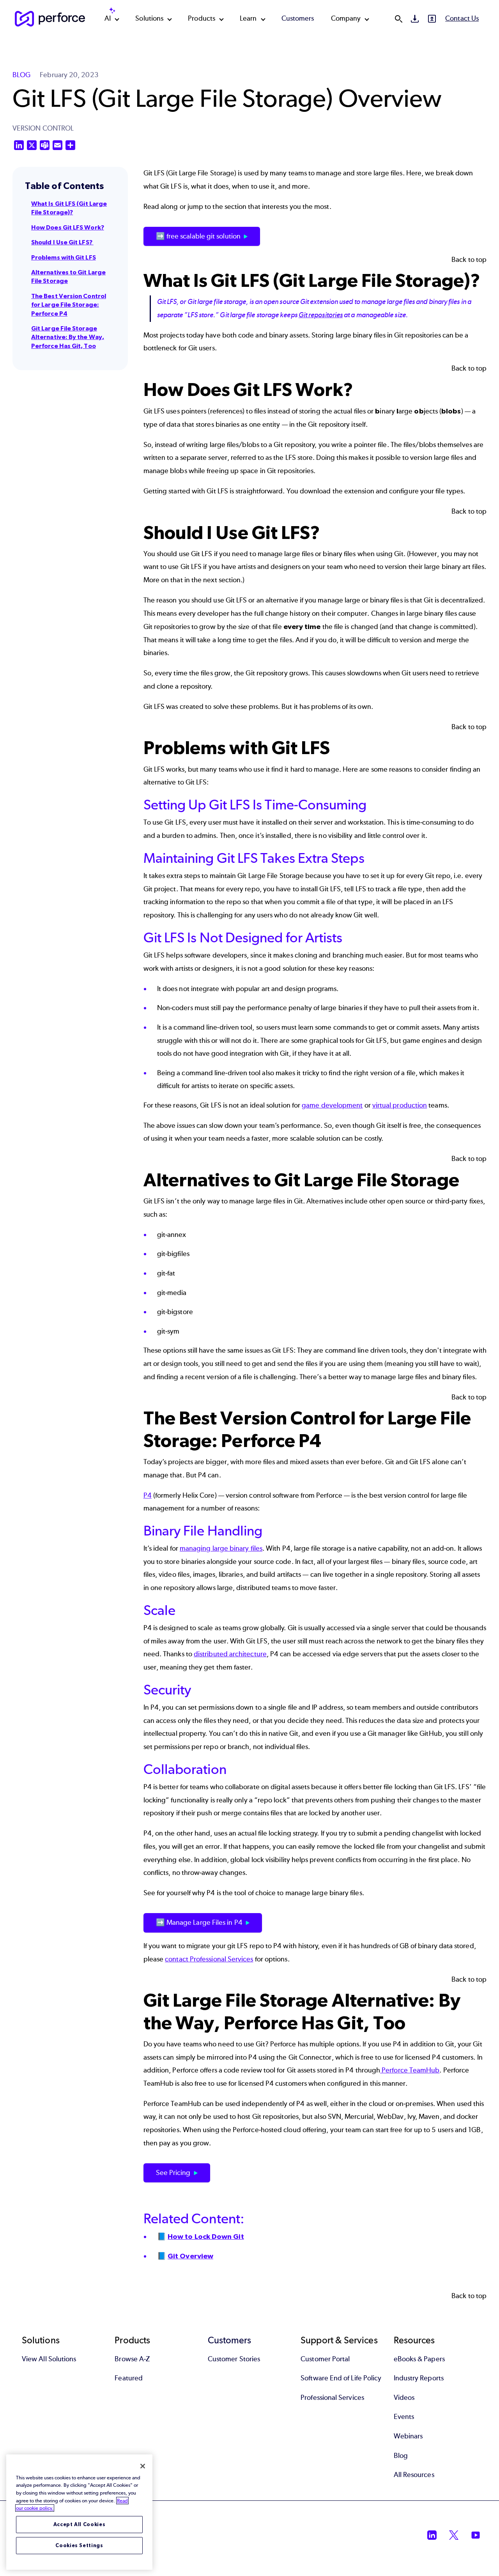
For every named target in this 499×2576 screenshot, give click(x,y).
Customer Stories (234, 2359)
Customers (298, 18)
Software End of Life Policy (341, 2378)
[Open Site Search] (398, 19)
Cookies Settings (79, 2545)
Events (404, 2417)
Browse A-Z (132, 2359)
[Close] (143, 2466)
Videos (404, 2398)
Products (202, 18)
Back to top (469, 260)
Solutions (149, 18)
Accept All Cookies (80, 2524)
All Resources (414, 2475)
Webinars (408, 2436)
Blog (401, 2456)
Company (346, 18)
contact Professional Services (209, 1959)
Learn (248, 18)
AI (108, 18)
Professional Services (332, 2398)
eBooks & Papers (419, 2359)
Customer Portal (325, 2359)
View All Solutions (49, 2359)
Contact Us (462, 18)
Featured (129, 2378)
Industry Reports (419, 2378)
